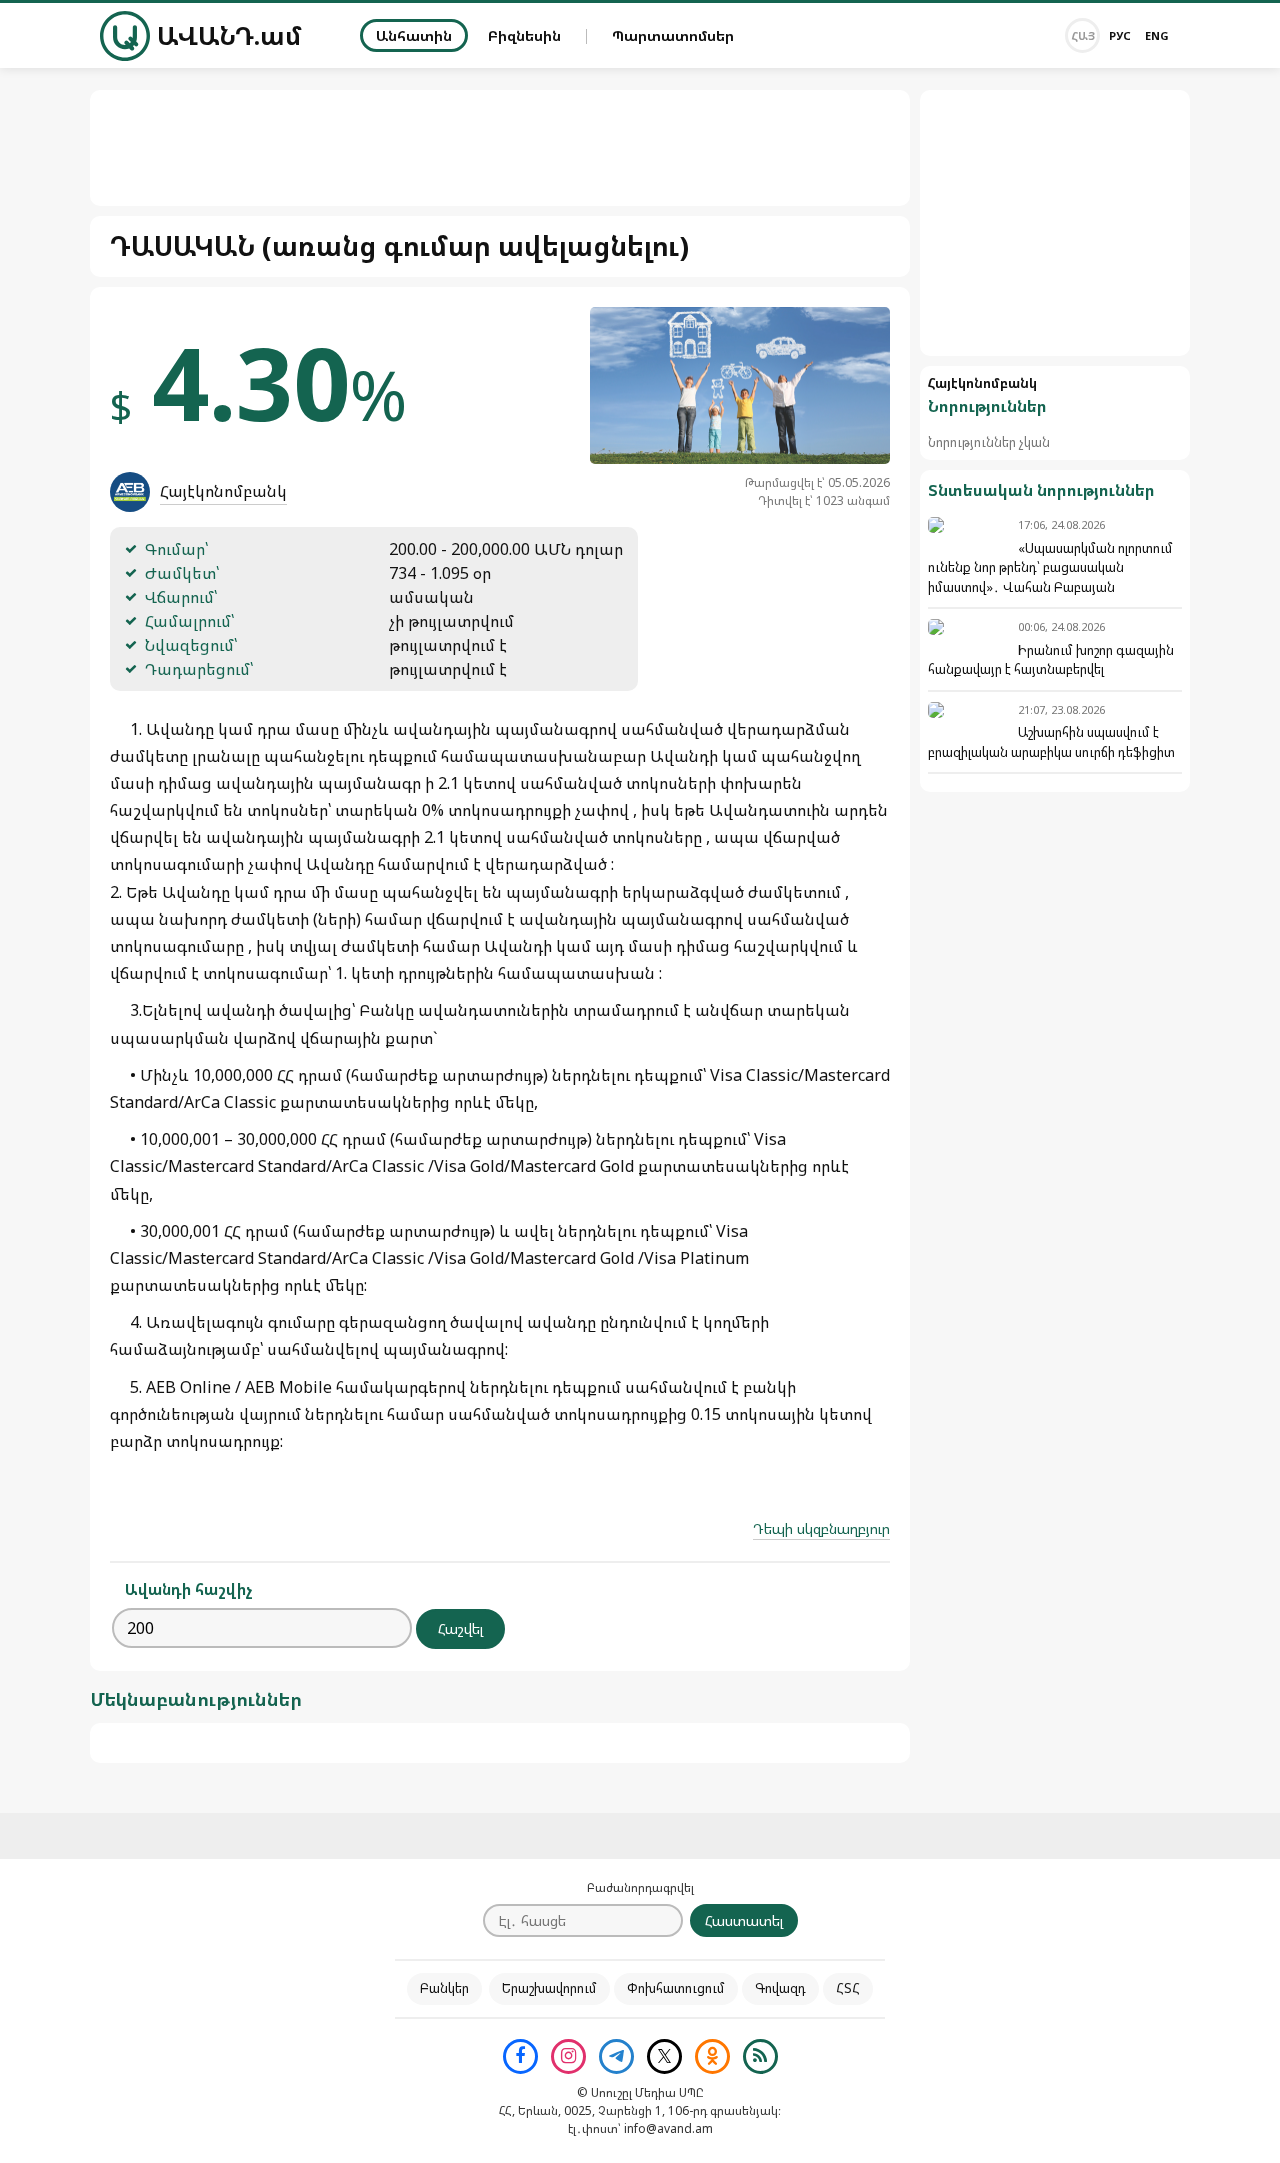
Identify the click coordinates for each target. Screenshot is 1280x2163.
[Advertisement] (1055, 223)
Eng (1157, 35)
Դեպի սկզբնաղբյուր (821, 1528)
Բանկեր (444, 1988)
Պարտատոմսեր (673, 35)
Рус (1120, 35)
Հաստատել (744, 1920)
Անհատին (414, 35)
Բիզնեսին (524, 35)
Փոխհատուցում (676, 1988)
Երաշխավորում (549, 1988)
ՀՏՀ (848, 1988)
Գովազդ (780, 1988)
